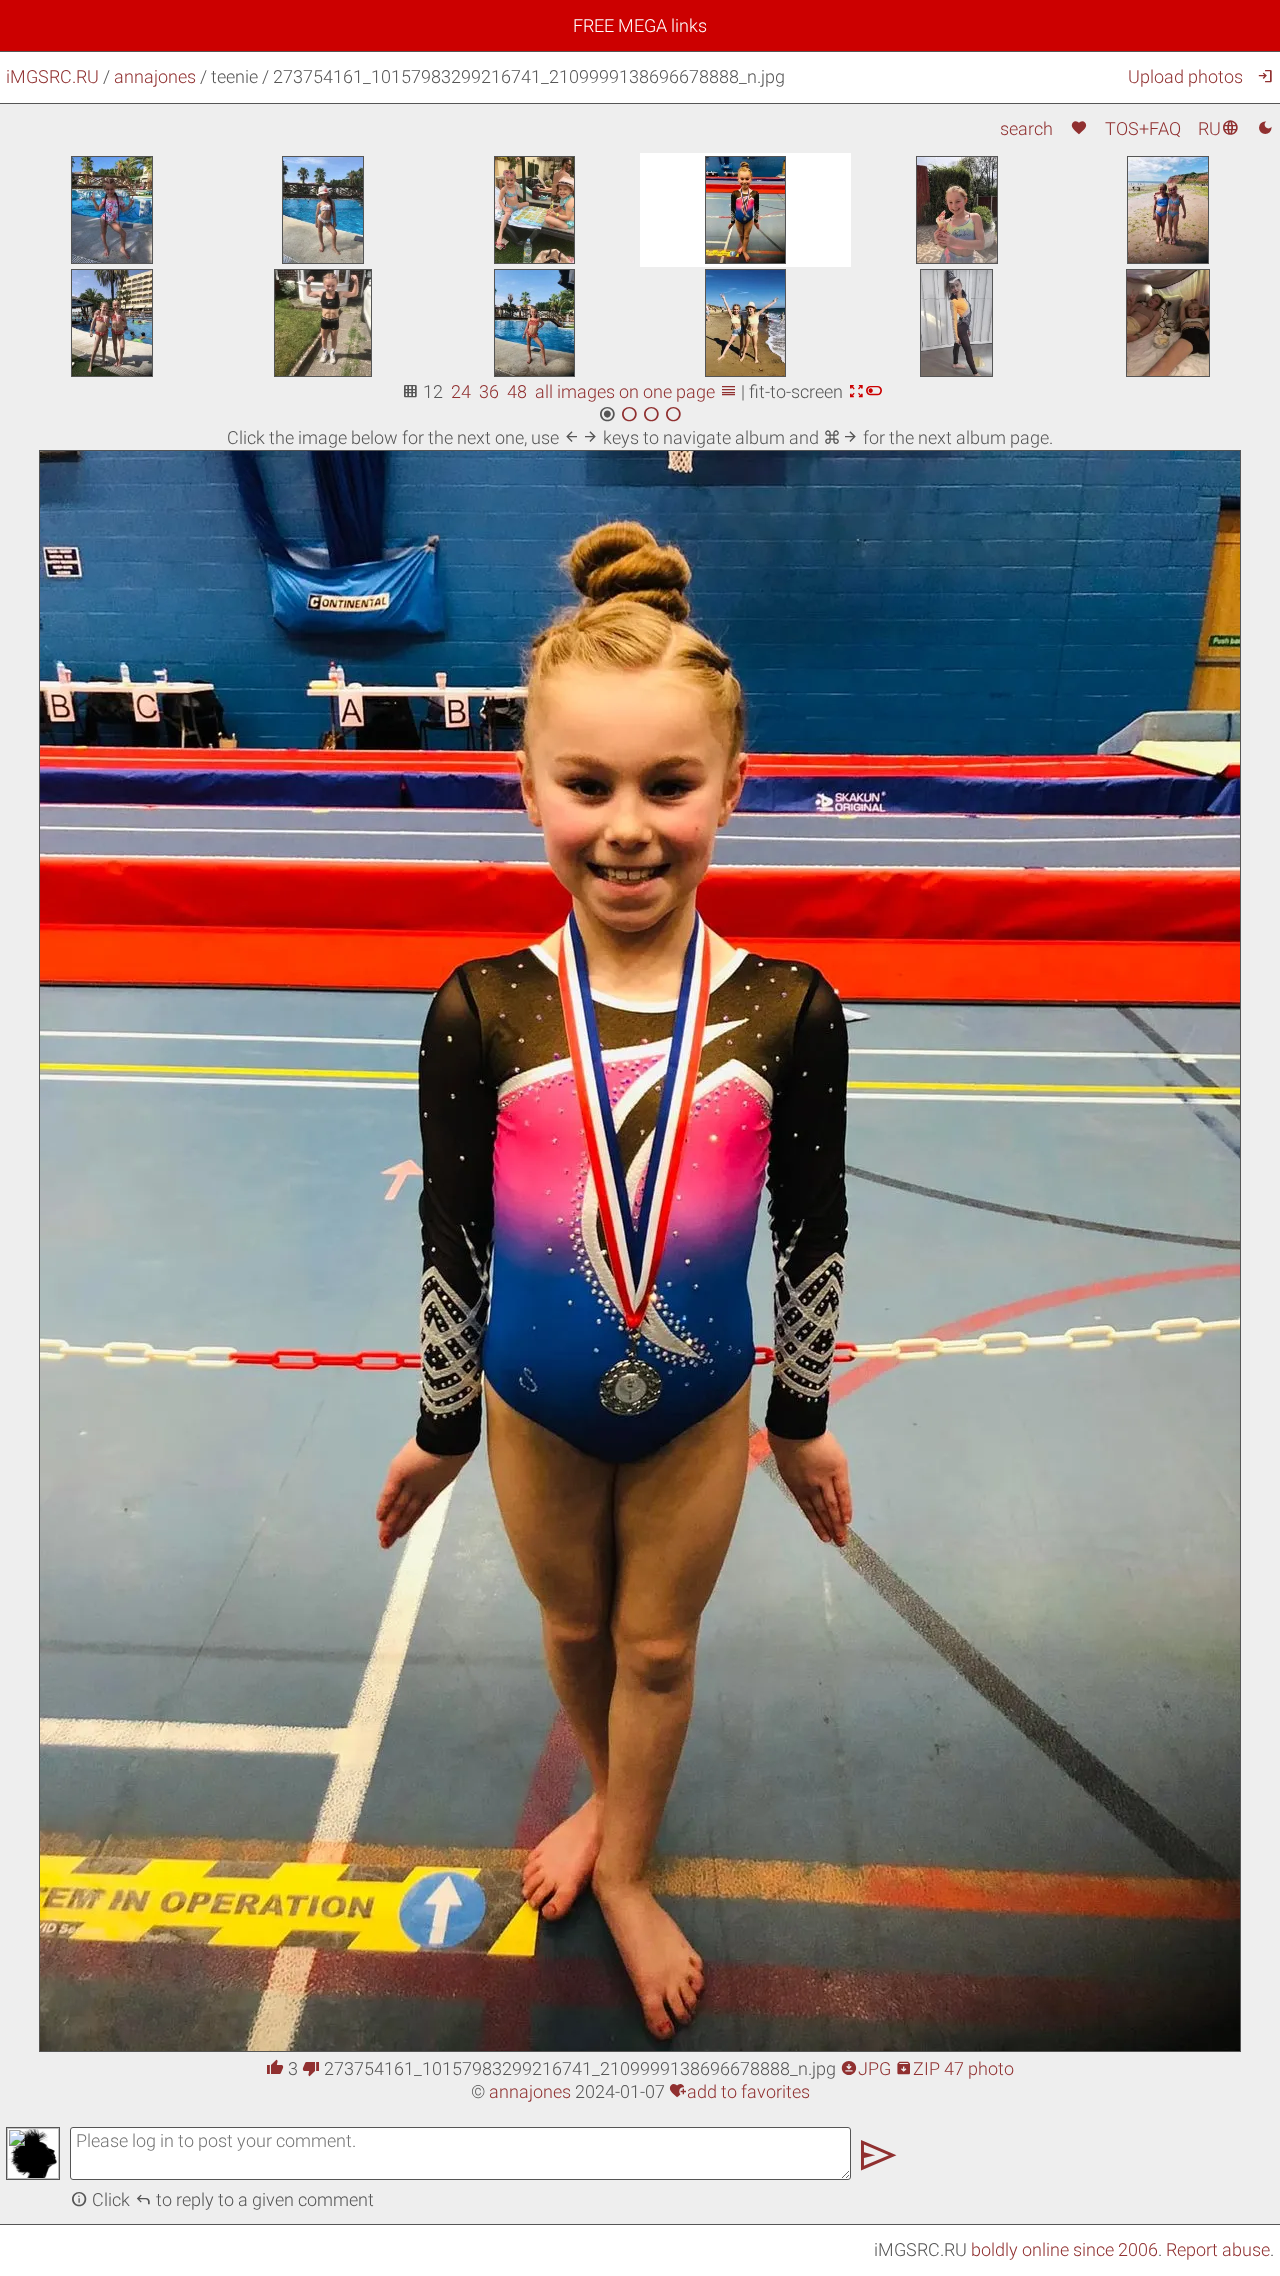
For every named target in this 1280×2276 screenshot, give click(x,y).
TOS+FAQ (1143, 128)
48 (517, 391)
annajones (155, 76)
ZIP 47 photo (954, 2068)
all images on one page (636, 391)
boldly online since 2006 (1064, 2249)
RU (1218, 128)
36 (489, 391)
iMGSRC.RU (52, 76)
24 (461, 391)
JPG (865, 2068)
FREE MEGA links (640, 25)
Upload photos (1185, 76)
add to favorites (739, 2091)
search (1026, 128)
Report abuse (1218, 2249)
